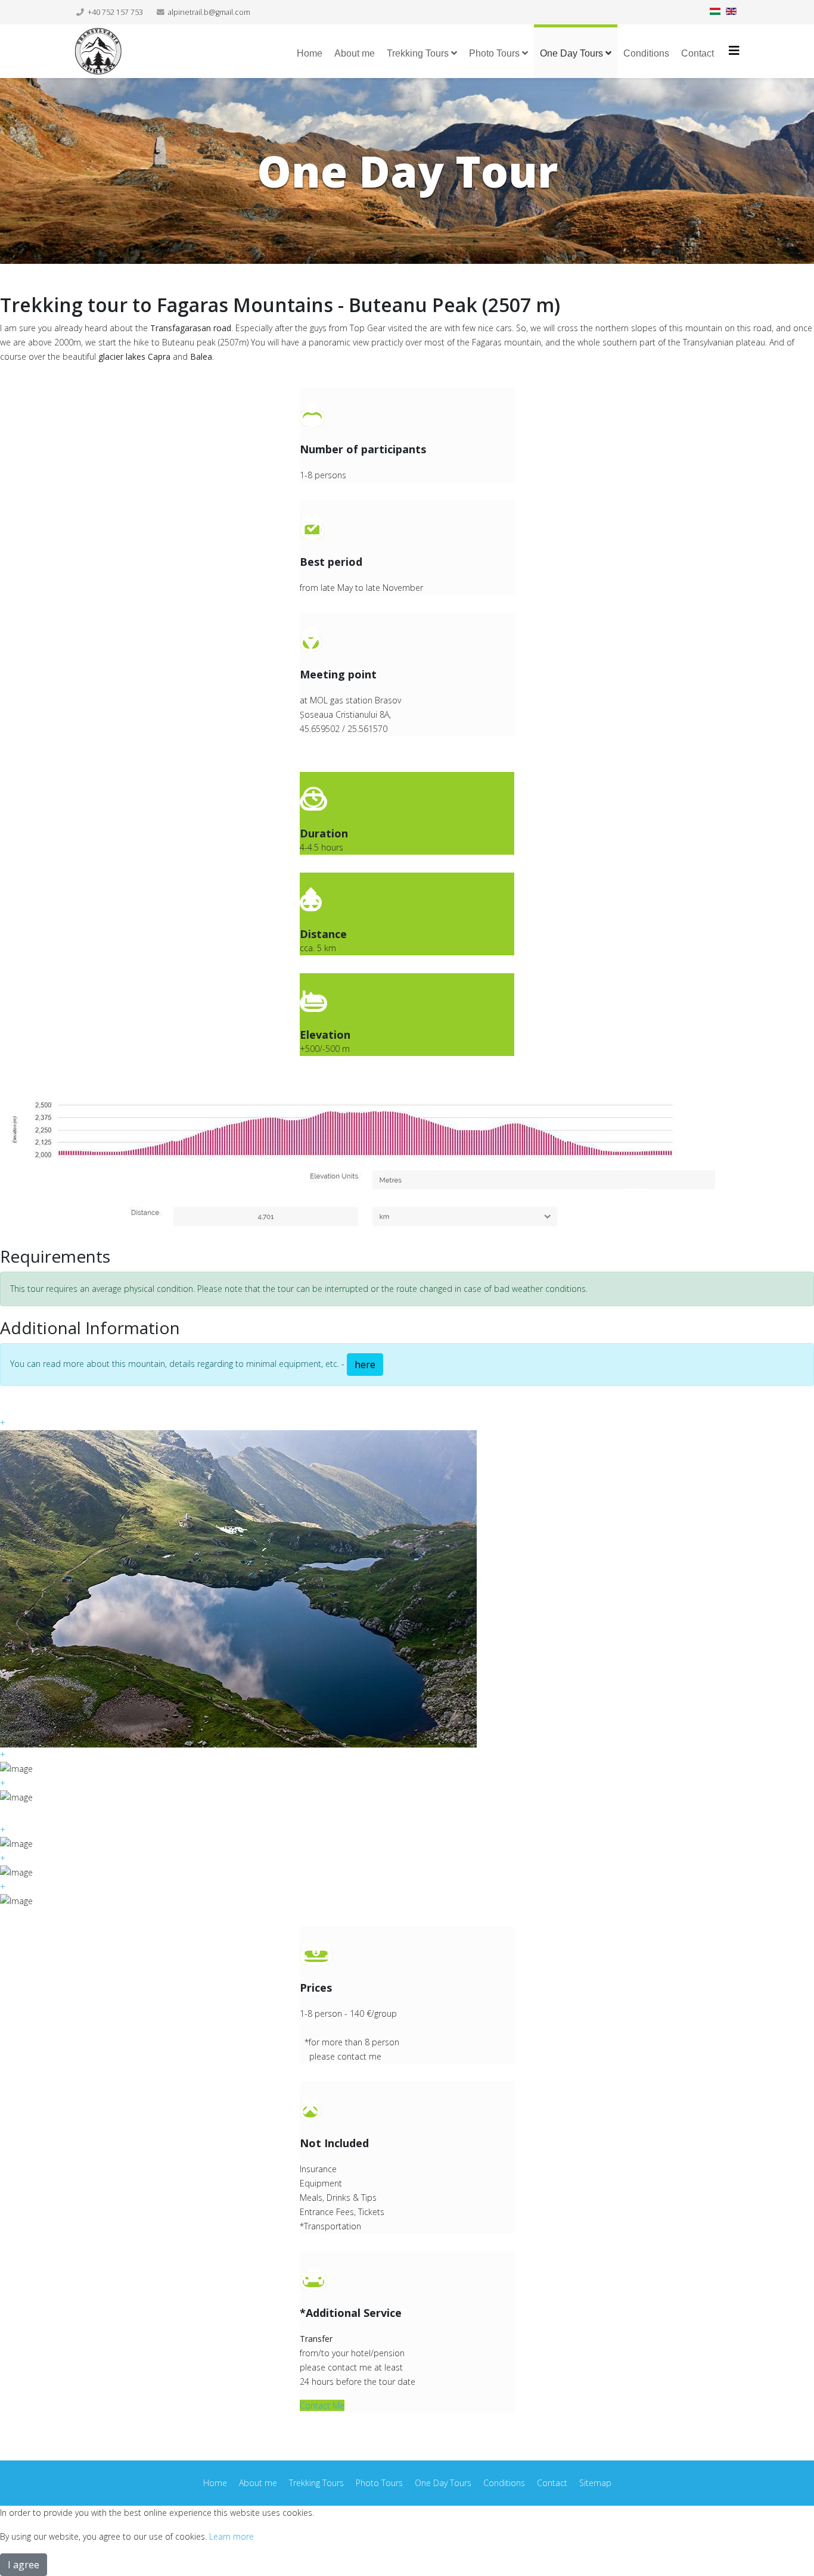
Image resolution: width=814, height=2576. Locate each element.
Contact (698, 53)
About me (355, 53)
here (365, 1365)
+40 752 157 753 (115, 12)
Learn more (232, 2536)
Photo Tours (494, 53)
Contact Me (322, 2405)
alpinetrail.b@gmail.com (209, 12)
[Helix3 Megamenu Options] (734, 50)
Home (310, 53)
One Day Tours (571, 53)
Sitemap (595, 2483)
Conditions (646, 53)
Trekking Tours (418, 53)
